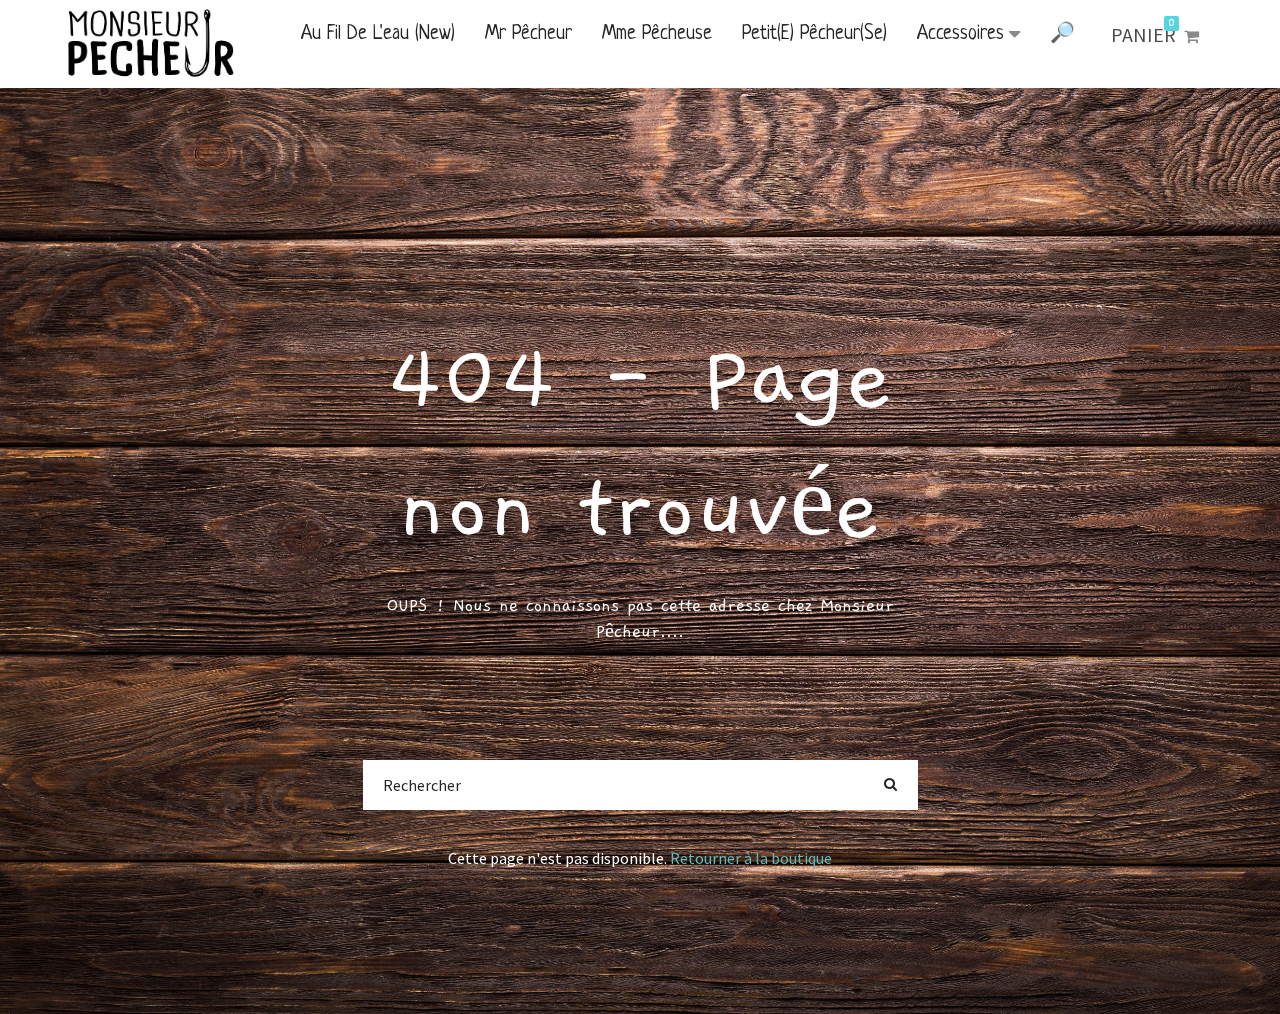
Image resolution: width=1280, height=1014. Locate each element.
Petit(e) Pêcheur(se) (814, 34)
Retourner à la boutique (751, 858)
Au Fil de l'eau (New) (378, 34)
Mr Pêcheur (528, 34)
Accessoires (960, 34)
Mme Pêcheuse (657, 34)
